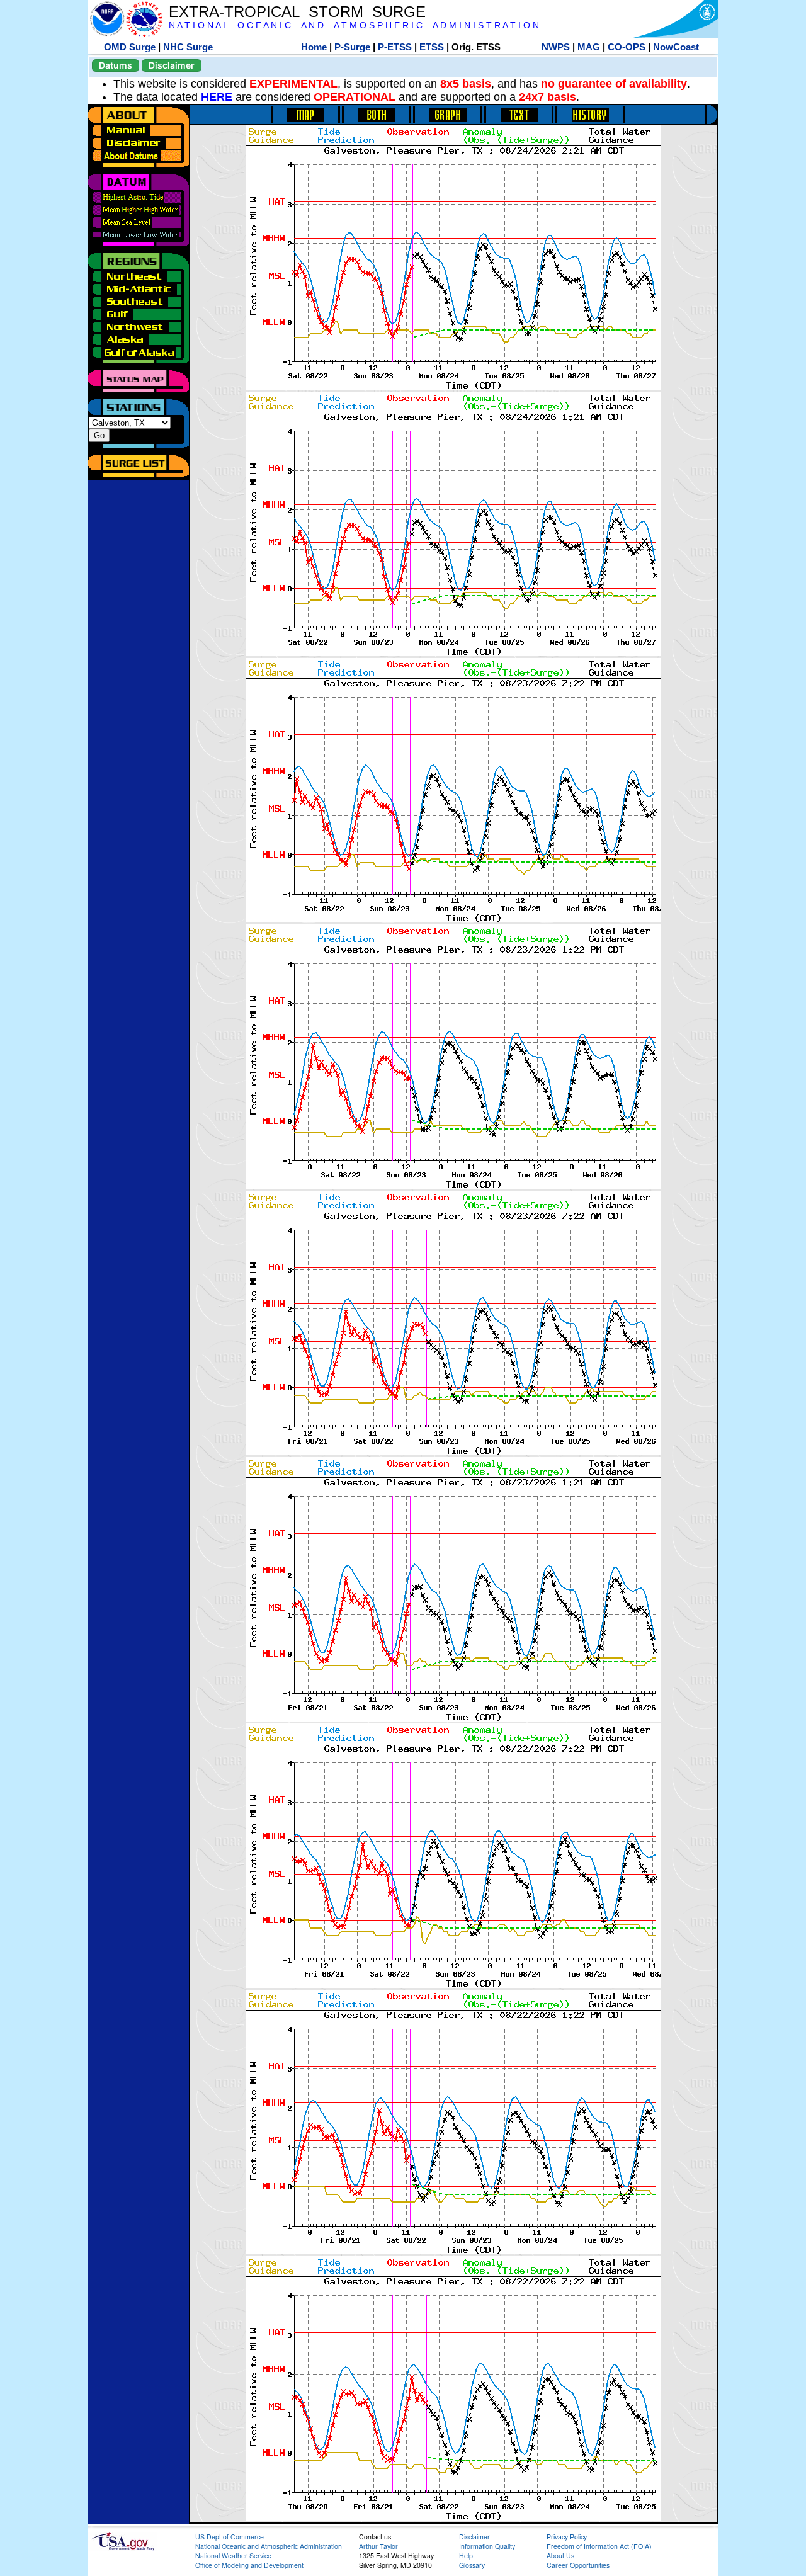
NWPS (556, 47)
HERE (217, 97)
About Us (560, 2556)
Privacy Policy (567, 2537)
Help (466, 2556)
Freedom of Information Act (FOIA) (599, 2546)
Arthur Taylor (378, 2546)
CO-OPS (627, 47)
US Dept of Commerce (230, 2537)
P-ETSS (395, 47)
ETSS (432, 47)
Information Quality (487, 2546)
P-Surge (352, 47)
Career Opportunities (578, 2565)
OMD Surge (130, 47)
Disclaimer (172, 65)
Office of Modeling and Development (249, 2565)
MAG (589, 47)
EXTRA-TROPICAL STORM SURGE (297, 12)
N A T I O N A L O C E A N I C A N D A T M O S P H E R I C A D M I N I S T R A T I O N (354, 26)
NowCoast (676, 47)
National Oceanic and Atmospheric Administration (269, 2546)
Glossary (472, 2565)
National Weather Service (233, 2556)
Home (314, 47)
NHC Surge (188, 47)
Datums (116, 65)
